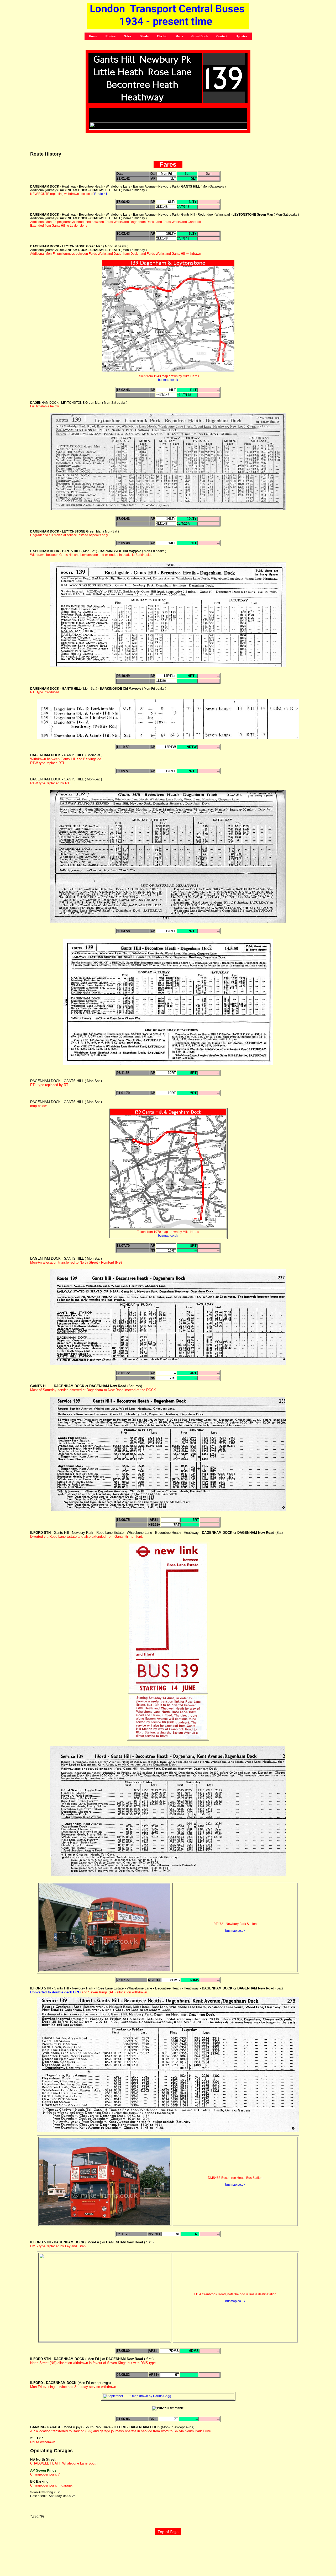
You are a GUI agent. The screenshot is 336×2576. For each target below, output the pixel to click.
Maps (179, 36)
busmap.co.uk (168, 380)
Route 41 (101, 194)
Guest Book (200, 36)
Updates (241, 36)
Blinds (144, 36)
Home (93, 36)
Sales (128, 36)
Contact (222, 36)
